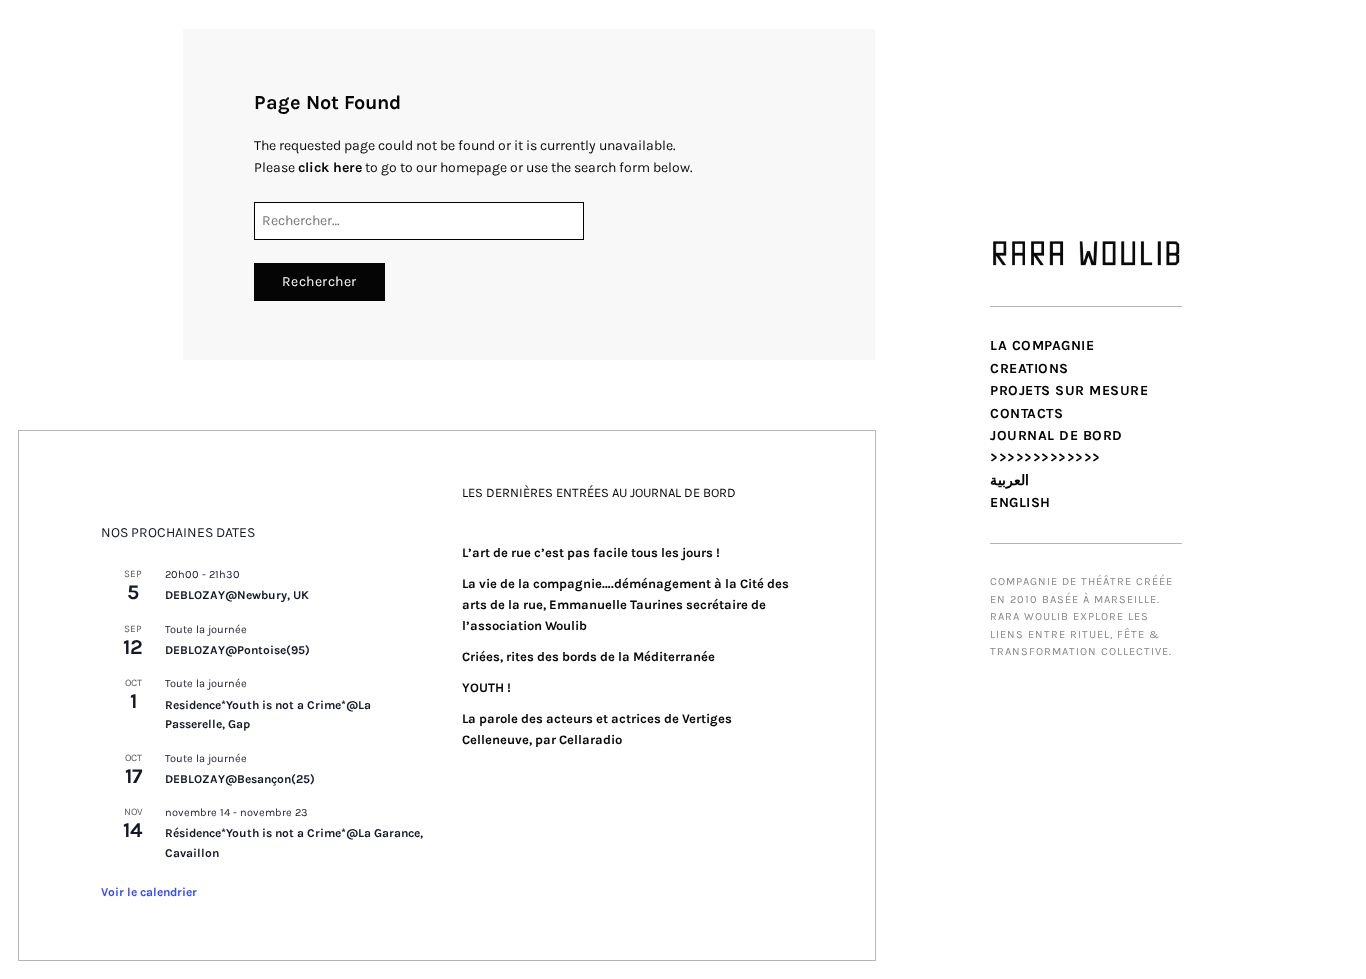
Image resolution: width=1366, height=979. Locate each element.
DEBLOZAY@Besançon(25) (240, 779)
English (1020, 502)
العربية (1009, 480)
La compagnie (1042, 345)
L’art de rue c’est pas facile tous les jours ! (591, 552)
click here (330, 167)
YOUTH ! (486, 687)
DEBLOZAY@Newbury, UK (237, 595)
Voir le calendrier (149, 892)
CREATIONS (1029, 368)
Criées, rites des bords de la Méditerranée (588, 656)
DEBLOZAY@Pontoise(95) (237, 650)
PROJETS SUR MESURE (1069, 390)
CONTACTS (1026, 413)
